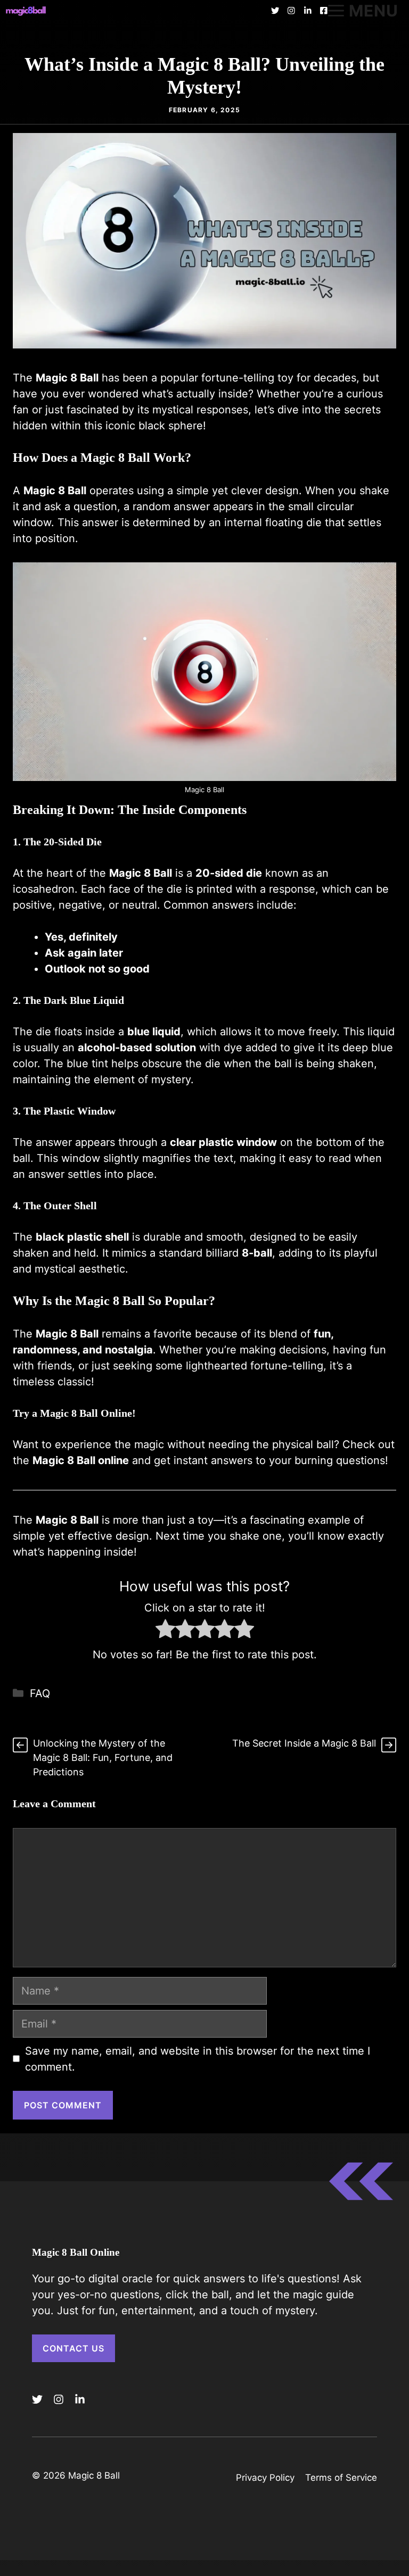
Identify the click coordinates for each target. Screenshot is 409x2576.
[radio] (165, 1631)
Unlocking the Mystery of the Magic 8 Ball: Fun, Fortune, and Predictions (103, 1758)
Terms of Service (341, 2478)
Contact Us (73, 2348)
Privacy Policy (265, 2478)
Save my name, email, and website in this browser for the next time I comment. (198, 2059)
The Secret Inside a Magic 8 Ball (304, 1743)
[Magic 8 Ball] (26, 11)
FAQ (40, 1693)
